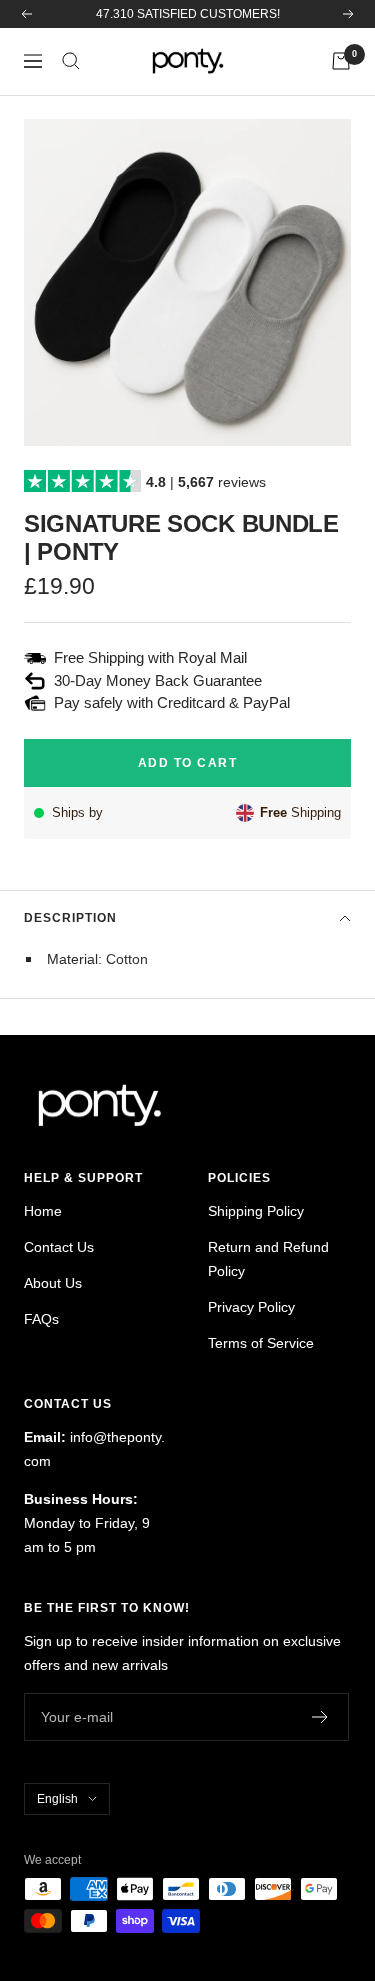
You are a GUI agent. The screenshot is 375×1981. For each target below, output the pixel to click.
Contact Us (59, 1247)
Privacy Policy (251, 1307)
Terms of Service (261, 1343)
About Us (53, 1283)
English (57, 1799)
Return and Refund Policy (268, 1259)
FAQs (41, 1319)
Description (70, 918)
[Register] (320, 1717)
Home (43, 1211)
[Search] (71, 61)
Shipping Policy (256, 1211)
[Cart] (341, 61)
